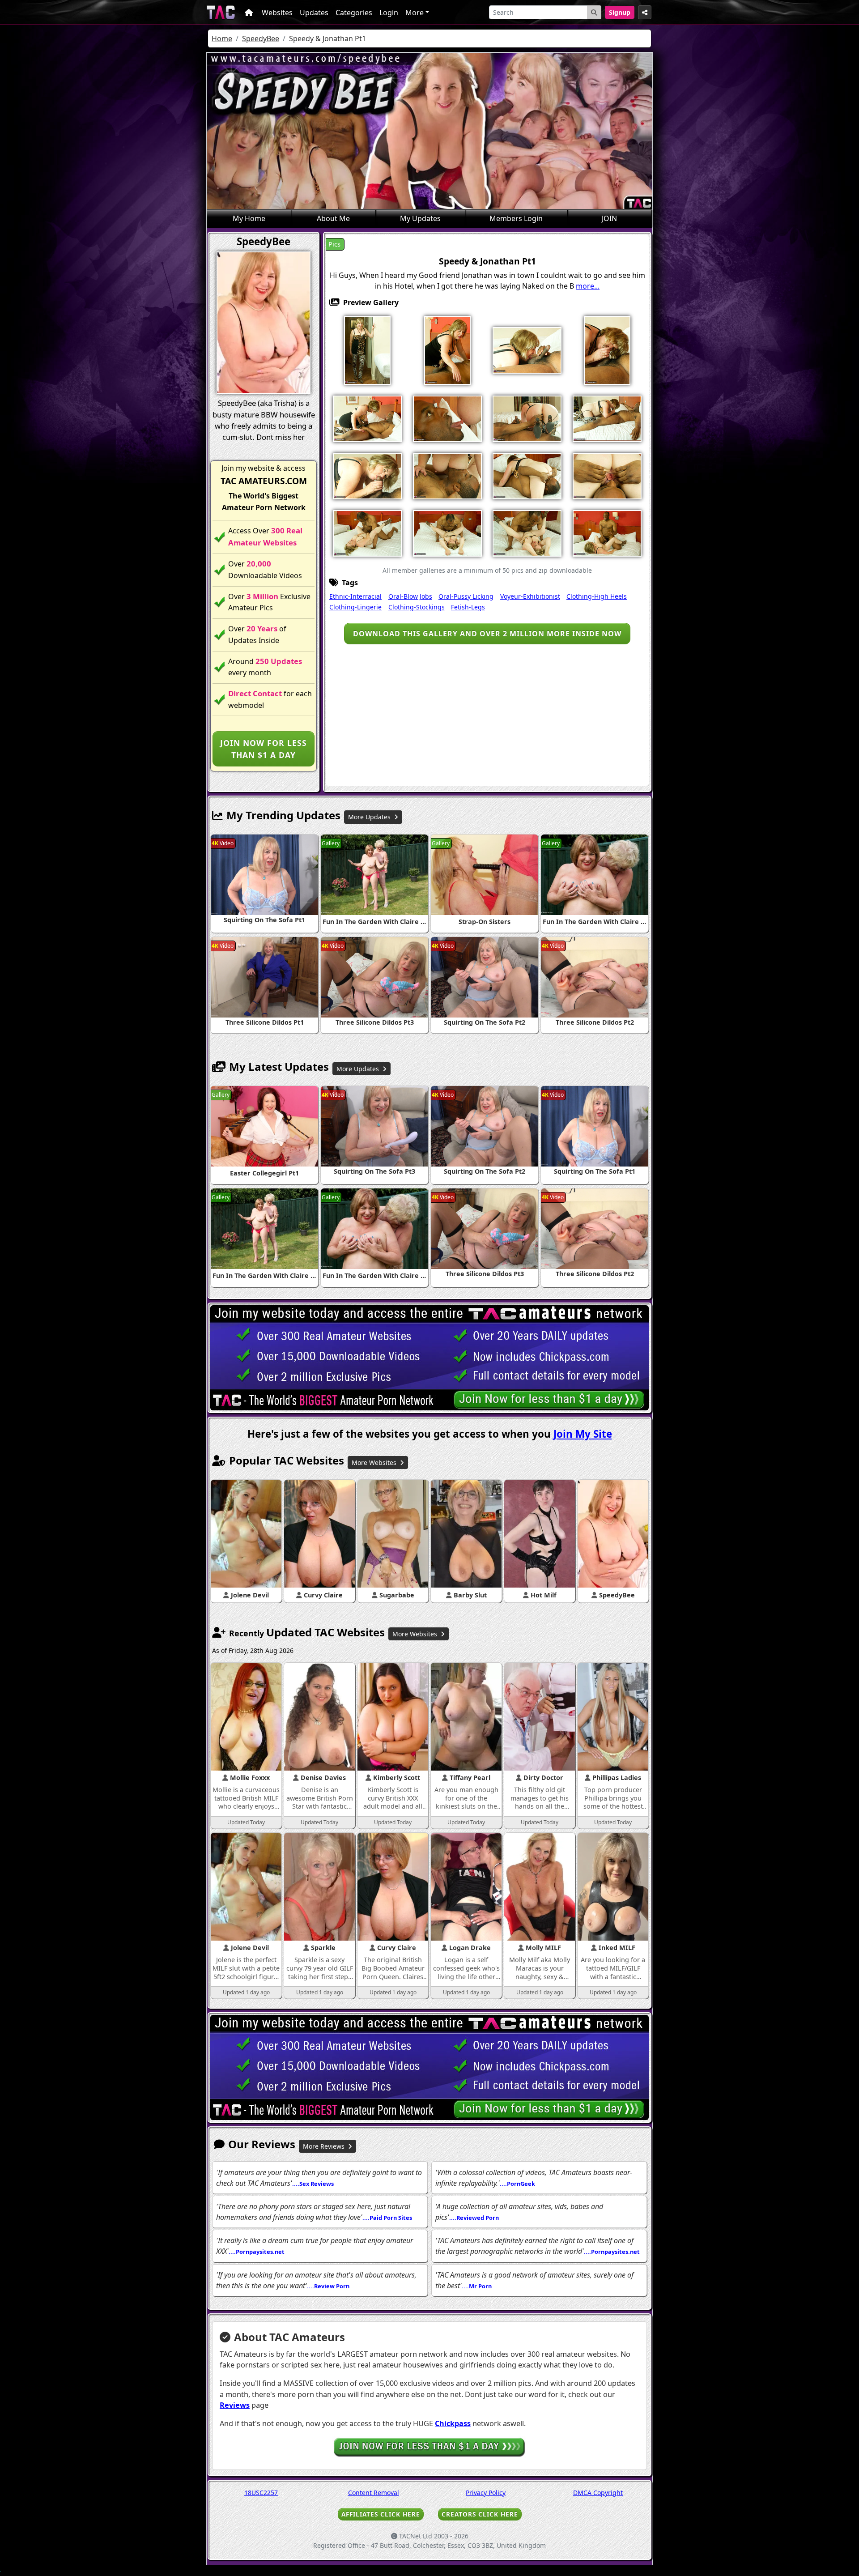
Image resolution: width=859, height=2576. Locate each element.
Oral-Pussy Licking (466, 596)
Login (389, 13)
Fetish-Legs (468, 607)
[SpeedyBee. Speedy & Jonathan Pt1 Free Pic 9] (527, 418)
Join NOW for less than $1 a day (264, 749)
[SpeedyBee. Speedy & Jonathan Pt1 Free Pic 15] (607, 475)
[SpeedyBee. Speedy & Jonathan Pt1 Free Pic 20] (607, 532)
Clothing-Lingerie (355, 607)
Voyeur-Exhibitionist (530, 596)
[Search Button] (594, 12)
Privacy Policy (486, 2493)
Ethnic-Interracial (355, 596)
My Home (249, 218)
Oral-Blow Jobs (410, 596)
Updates (314, 13)
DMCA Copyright (598, 2493)
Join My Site (583, 1434)
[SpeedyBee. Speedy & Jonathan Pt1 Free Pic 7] (447, 418)
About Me (333, 218)
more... (588, 286)
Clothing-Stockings (417, 607)
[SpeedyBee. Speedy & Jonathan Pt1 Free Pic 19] (527, 532)
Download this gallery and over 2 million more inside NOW (487, 634)
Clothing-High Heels (597, 596)
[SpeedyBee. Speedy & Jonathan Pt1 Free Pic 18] (447, 532)
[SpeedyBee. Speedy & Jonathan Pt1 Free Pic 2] (447, 349)
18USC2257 (261, 2493)
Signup (620, 12)
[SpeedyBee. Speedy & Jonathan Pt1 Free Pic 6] (367, 418)
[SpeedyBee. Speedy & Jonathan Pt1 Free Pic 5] (607, 349)
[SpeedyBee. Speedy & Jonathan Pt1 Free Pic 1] (367, 349)
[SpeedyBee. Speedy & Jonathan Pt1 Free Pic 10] (607, 418)
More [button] (415, 13)
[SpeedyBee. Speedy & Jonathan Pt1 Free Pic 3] (527, 349)
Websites (277, 13)
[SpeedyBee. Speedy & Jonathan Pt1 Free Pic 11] (367, 475)
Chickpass (453, 2423)
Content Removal (374, 2493)
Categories (354, 13)
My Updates (420, 218)
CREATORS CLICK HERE (480, 2514)
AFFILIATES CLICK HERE (381, 2514)
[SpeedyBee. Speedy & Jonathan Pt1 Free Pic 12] (447, 475)
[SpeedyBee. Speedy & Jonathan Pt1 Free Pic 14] (527, 475)
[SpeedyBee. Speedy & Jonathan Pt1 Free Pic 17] (367, 532)
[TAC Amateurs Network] (221, 12)
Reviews (235, 2405)
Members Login (516, 218)
